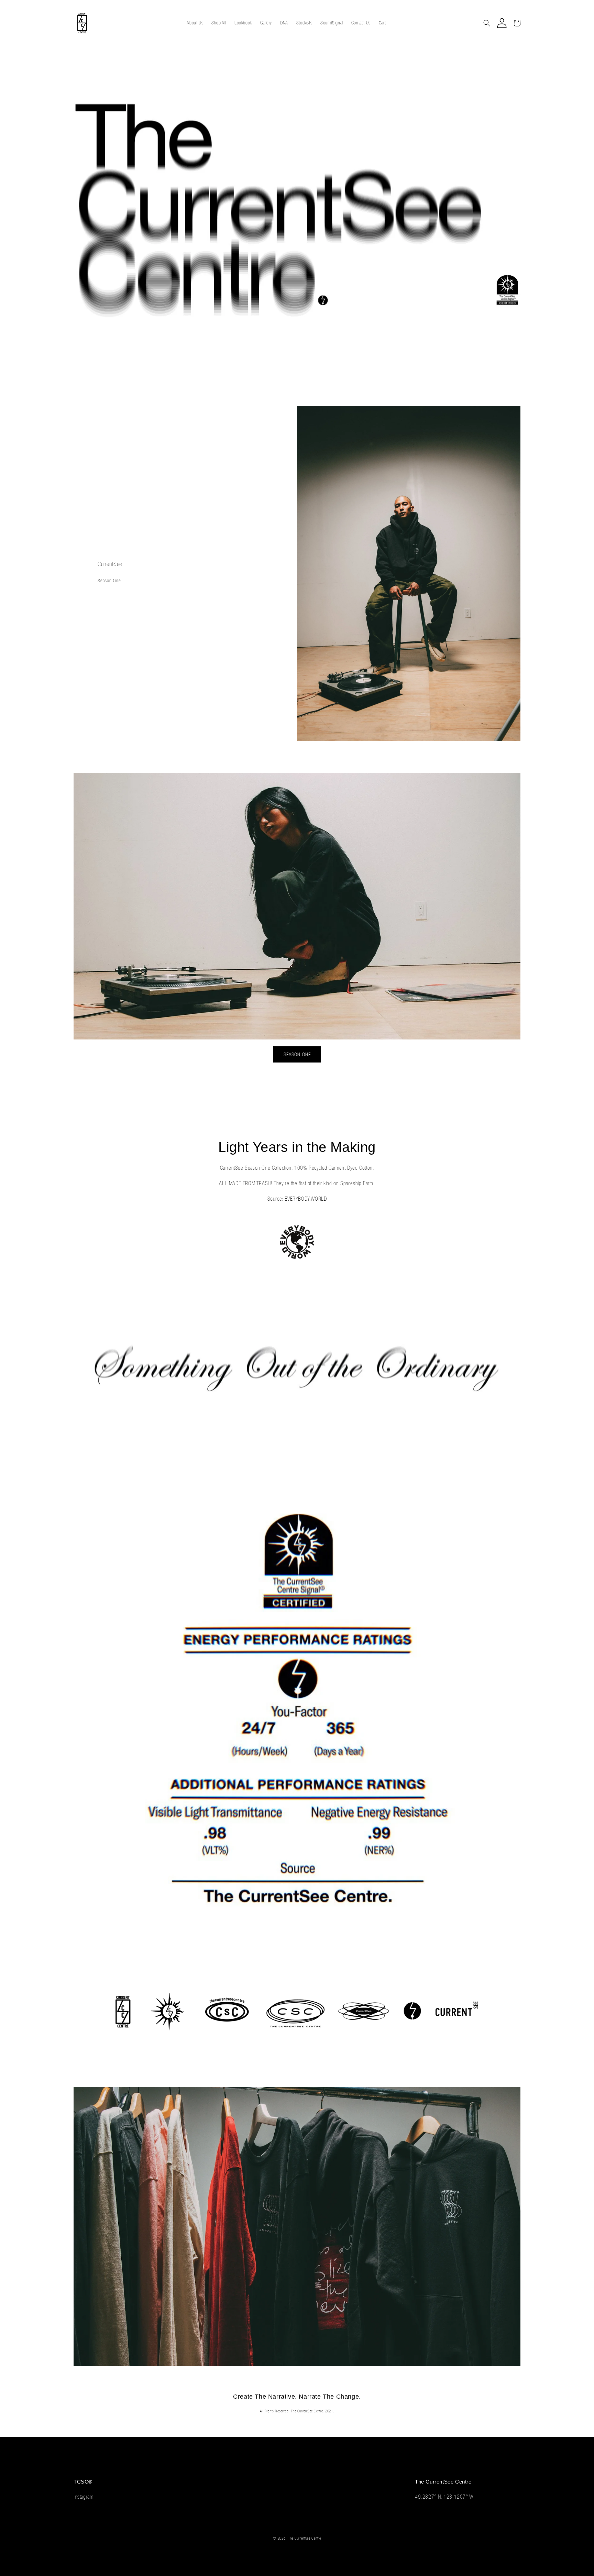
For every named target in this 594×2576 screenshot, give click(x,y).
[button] (487, 23)
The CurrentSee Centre (305, 2538)
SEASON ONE (297, 1054)
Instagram (83, 2497)
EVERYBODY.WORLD (306, 1199)
